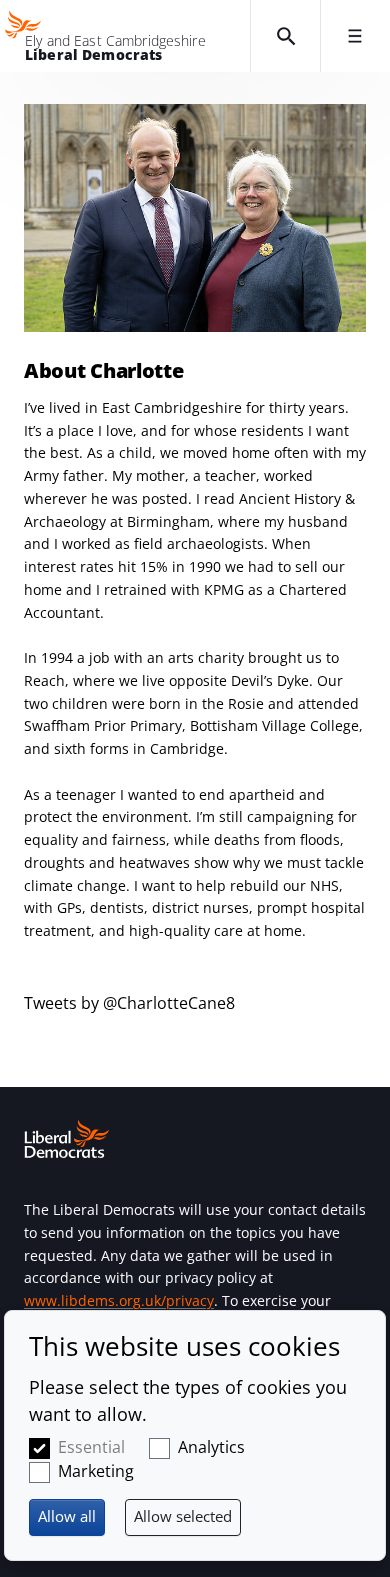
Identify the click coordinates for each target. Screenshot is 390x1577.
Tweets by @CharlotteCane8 (129, 1003)
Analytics (211, 1447)
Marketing (96, 1471)
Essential (91, 1447)
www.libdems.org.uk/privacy (119, 1300)
